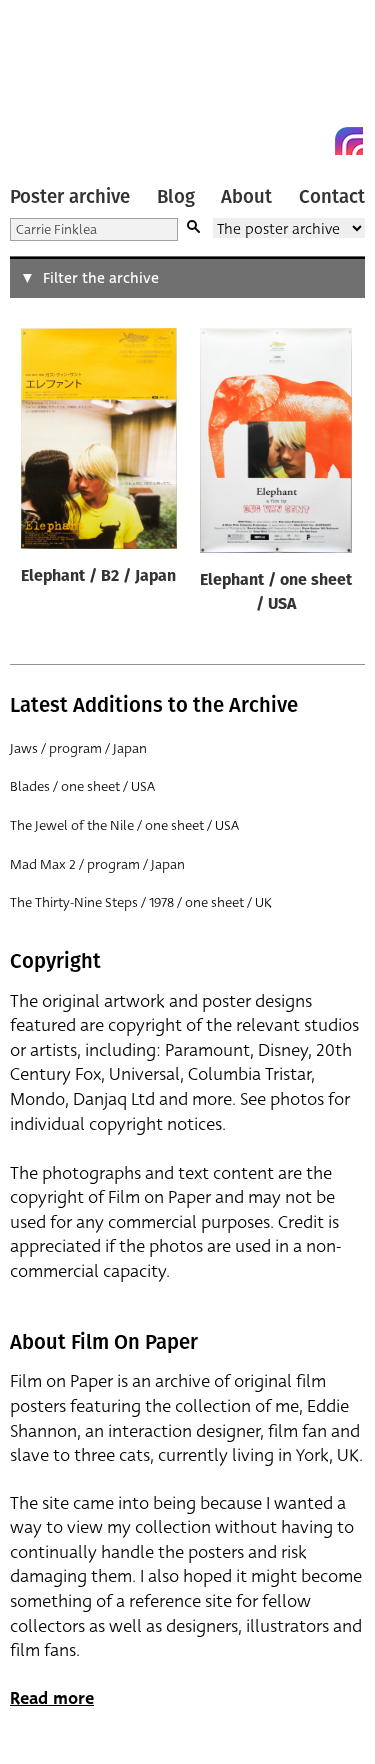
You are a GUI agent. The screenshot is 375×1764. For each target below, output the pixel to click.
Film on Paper (55, 82)
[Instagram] (349, 141)
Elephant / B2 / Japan (98, 577)
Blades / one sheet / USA (82, 786)
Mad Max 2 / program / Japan (97, 864)
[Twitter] (277, 141)
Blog (176, 197)
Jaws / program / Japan (78, 748)
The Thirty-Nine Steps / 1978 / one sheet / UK (141, 902)
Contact (332, 197)
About (246, 197)
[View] (99, 442)
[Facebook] (313, 141)
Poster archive (70, 197)
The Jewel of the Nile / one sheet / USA (124, 825)
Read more (52, 1698)
